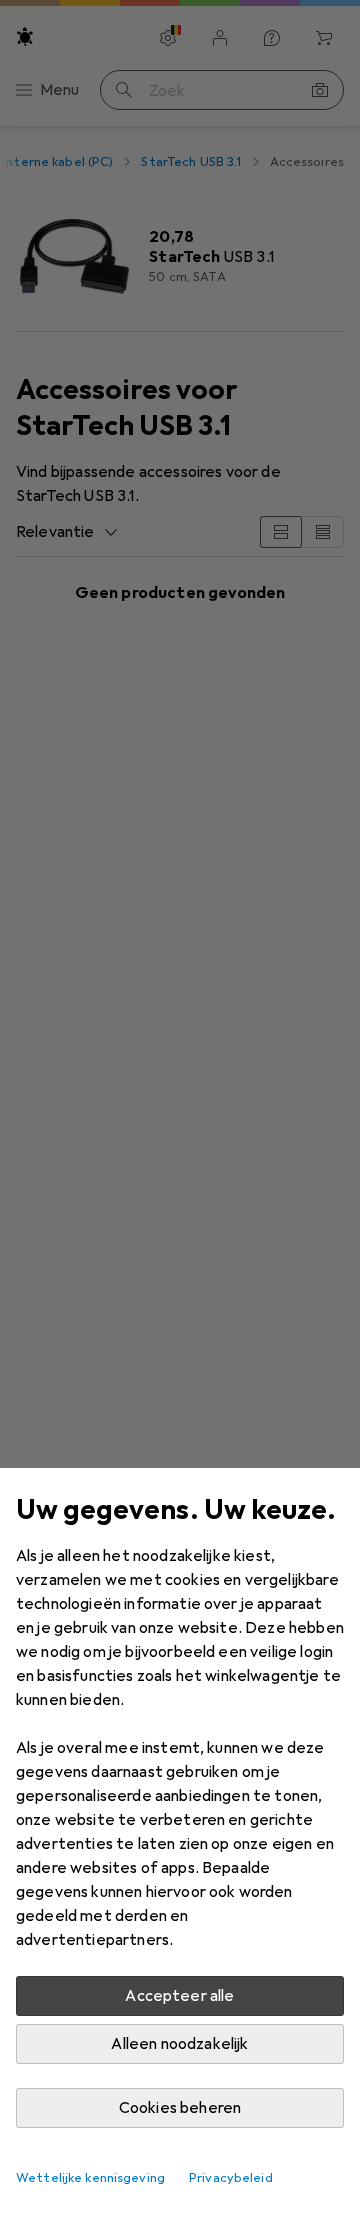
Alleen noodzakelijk (179, 2044)
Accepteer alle (179, 1996)
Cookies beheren (180, 2108)
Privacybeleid (231, 2178)
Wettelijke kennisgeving (90, 2178)
